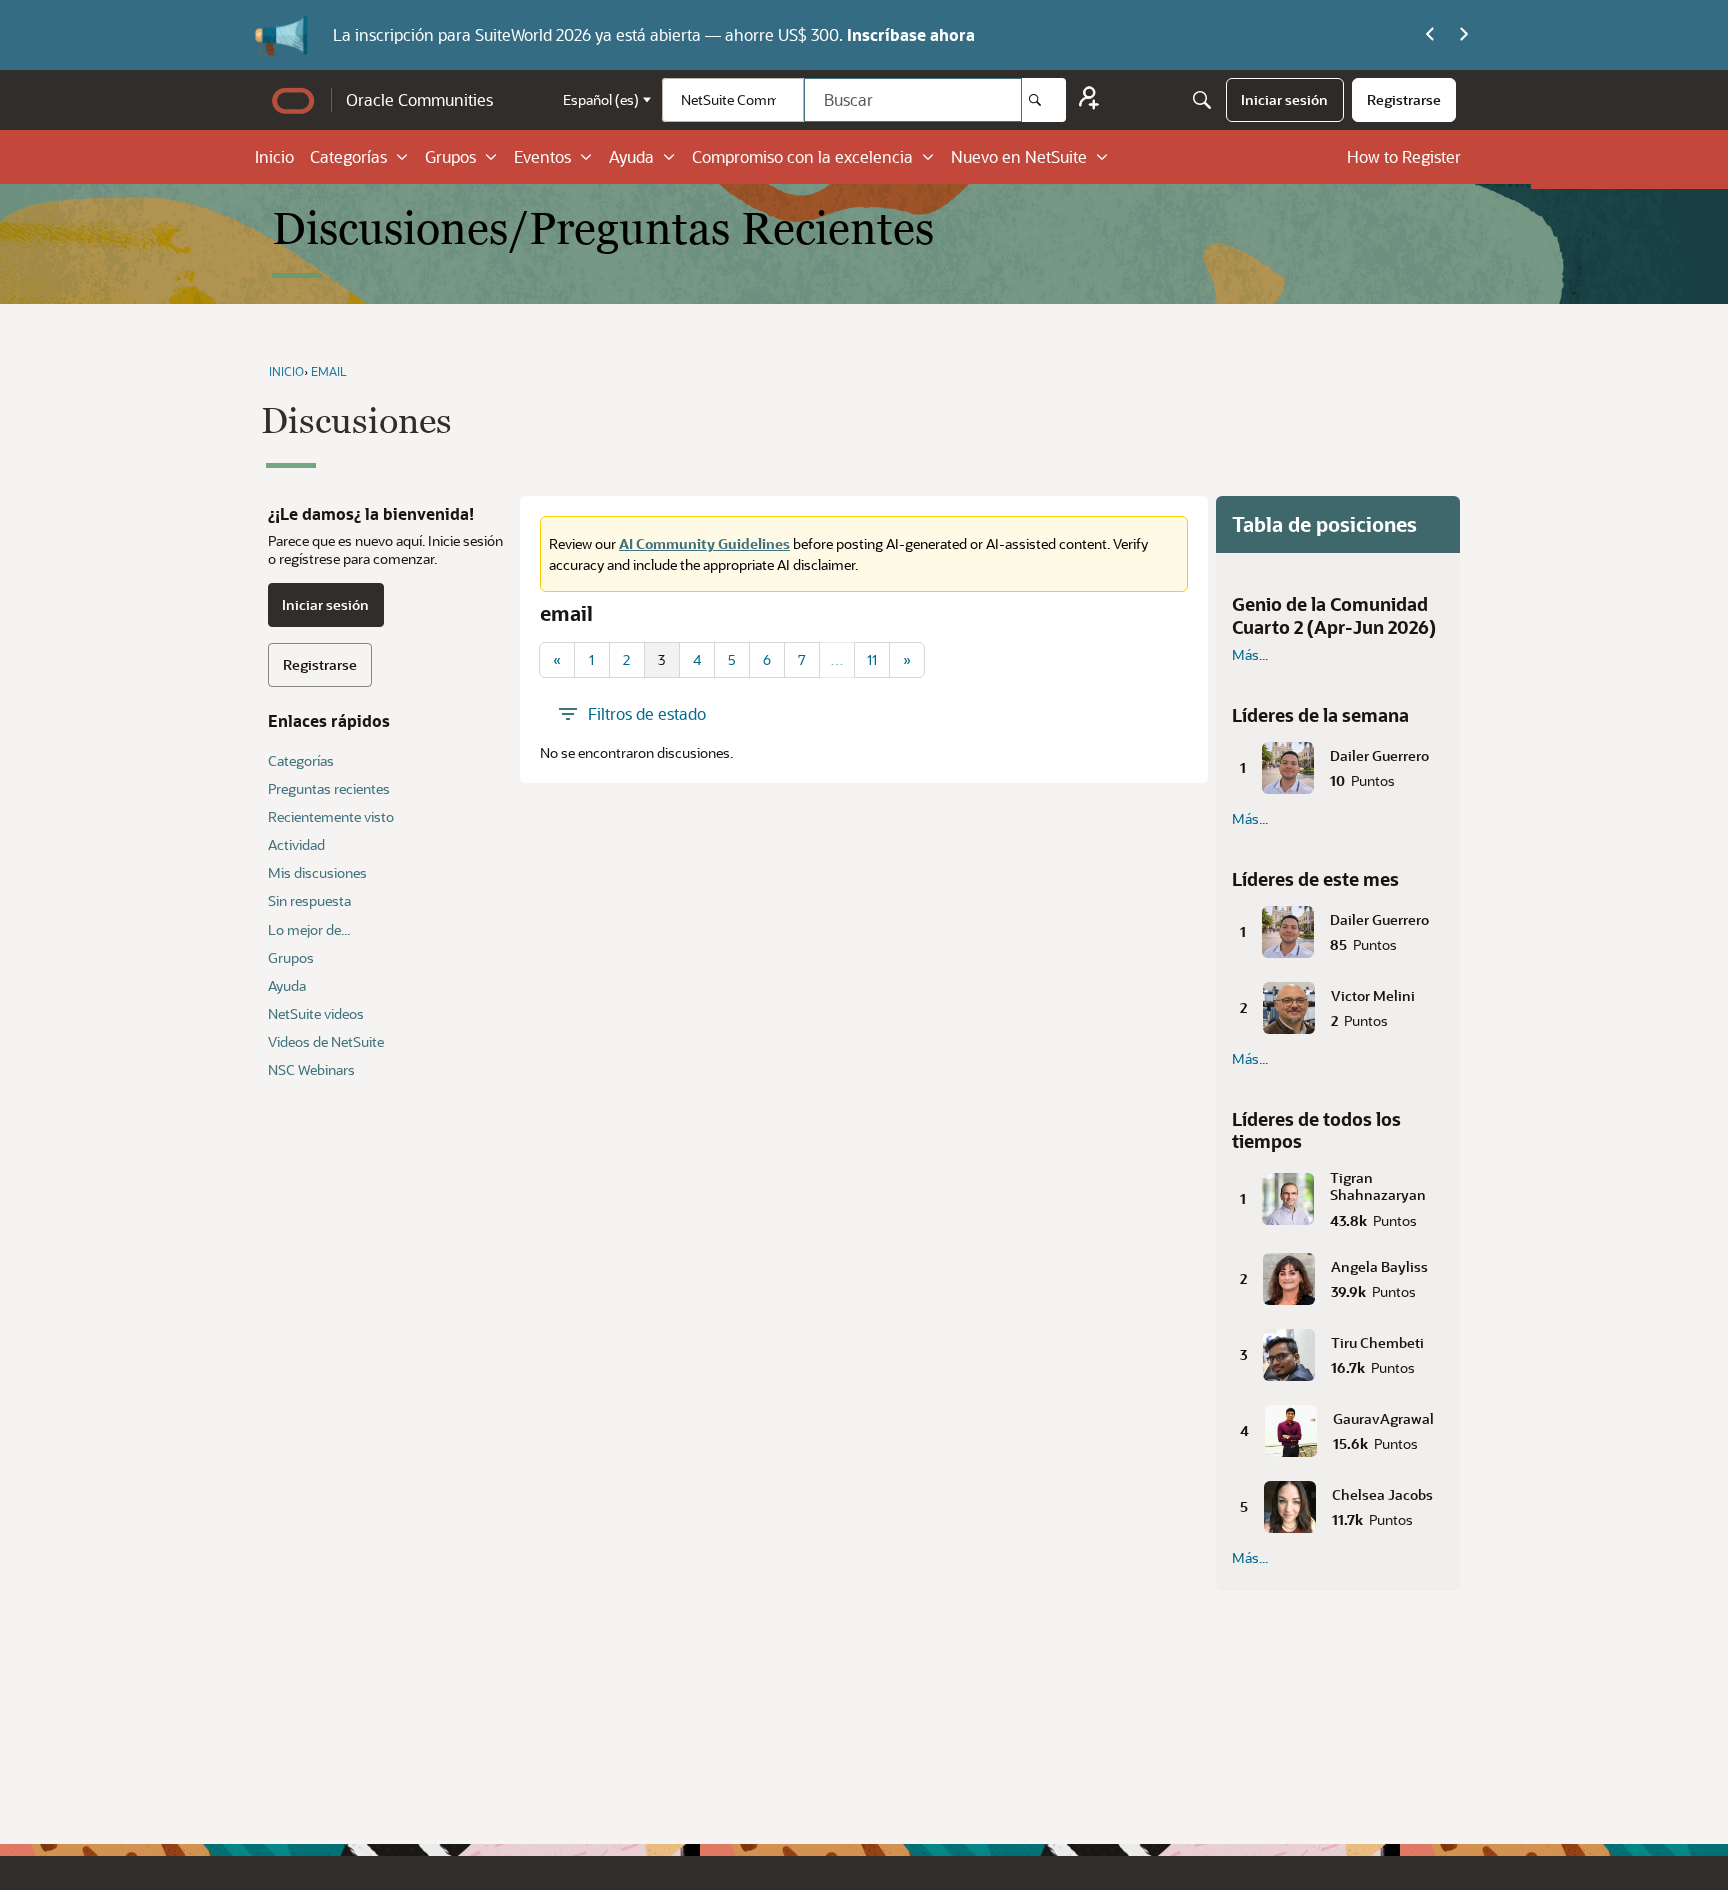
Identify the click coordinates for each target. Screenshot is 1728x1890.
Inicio (274, 156)
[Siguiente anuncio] (1464, 35)
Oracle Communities (419, 99)
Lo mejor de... (309, 929)
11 (872, 659)
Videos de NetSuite (326, 1041)
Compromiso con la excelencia (802, 156)
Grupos (450, 156)
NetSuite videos (316, 1013)
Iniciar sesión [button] (325, 604)
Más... (1250, 655)
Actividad (296, 844)
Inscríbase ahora (911, 34)
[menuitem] (1284, 100)
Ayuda (631, 156)
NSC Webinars (311, 1069)
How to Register (1404, 156)
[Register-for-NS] (1089, 100)
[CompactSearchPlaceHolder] (1202, 100)
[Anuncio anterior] (1430, 35)
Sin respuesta (309, 900)
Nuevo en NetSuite (1019, 156)
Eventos (542, 156)
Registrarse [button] (320, 664)
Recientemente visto (331, 816)
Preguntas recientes (329, 788)
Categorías (348, 156)
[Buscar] (1044, 100)
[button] (1338, 764)
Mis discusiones (317, 872)
